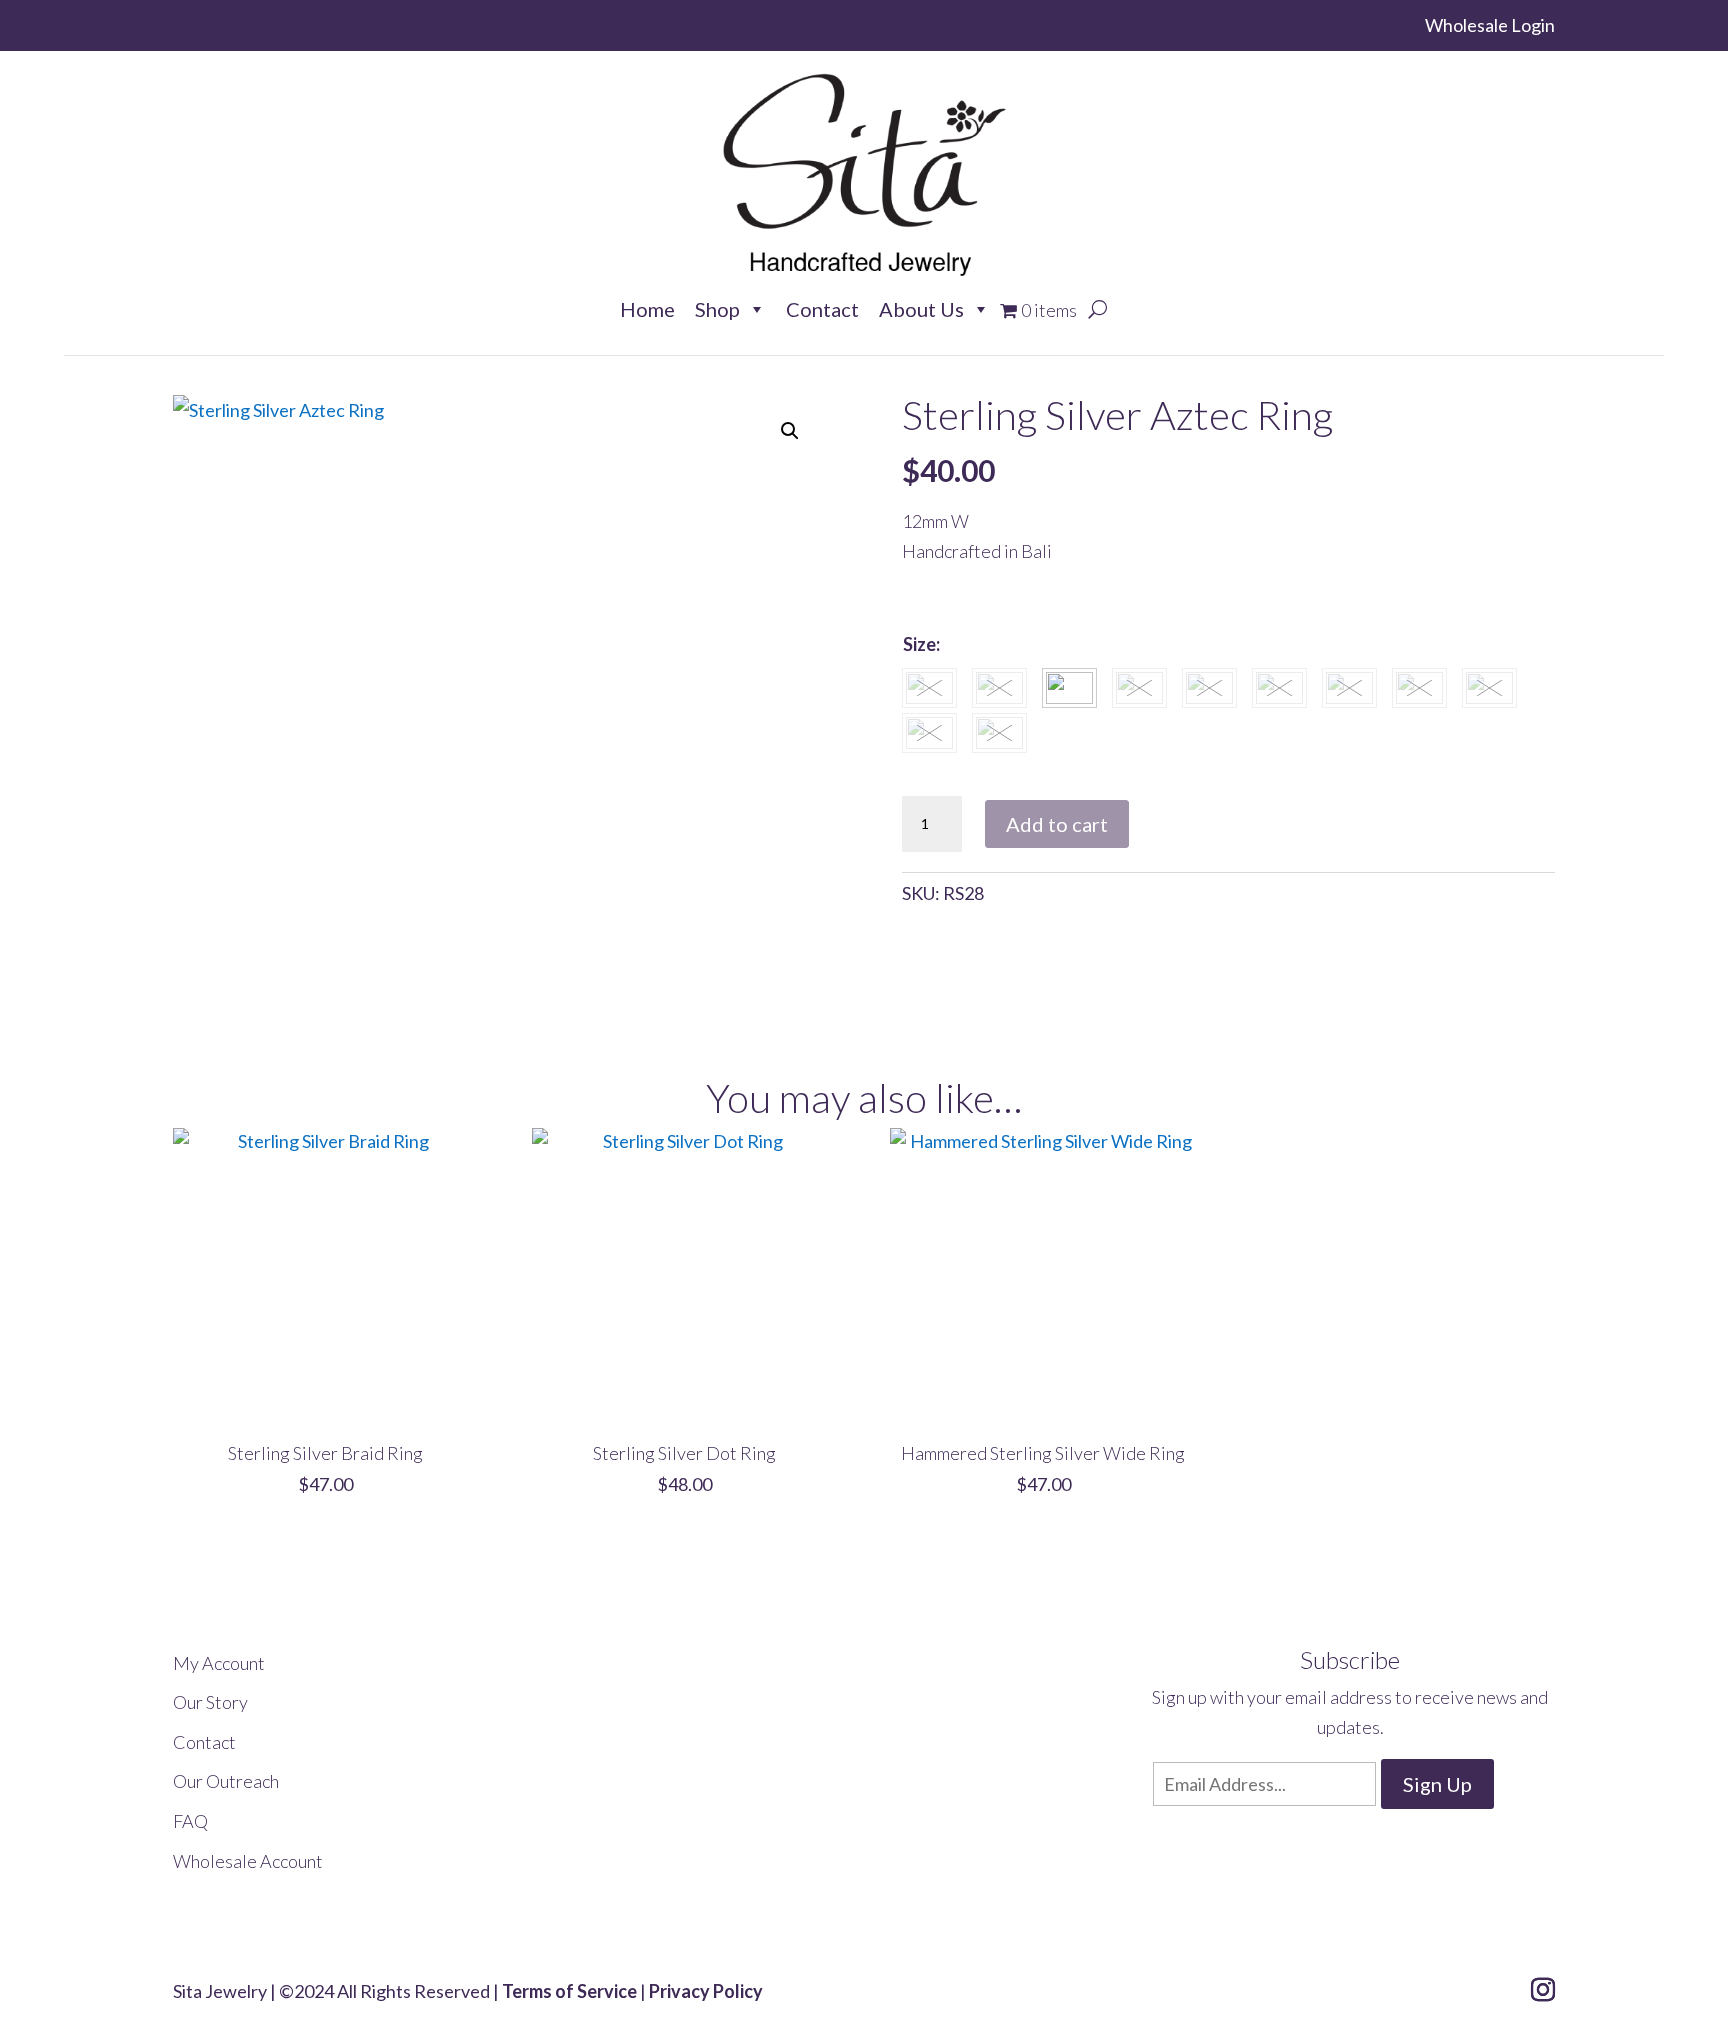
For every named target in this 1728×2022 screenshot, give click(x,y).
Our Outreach (226, 1781)
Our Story (210, 1702)
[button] (790, 431)
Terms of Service (569, 1991)
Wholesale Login (1490, 25)
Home (647, 308)
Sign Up (1437, 1784)
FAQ (190, 1821)
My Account (219, 1663)
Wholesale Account (248, 1861)
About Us (921, 308)
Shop (717, 308)
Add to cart (1057, 824)
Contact (822, 308)
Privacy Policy (706, 1991)
